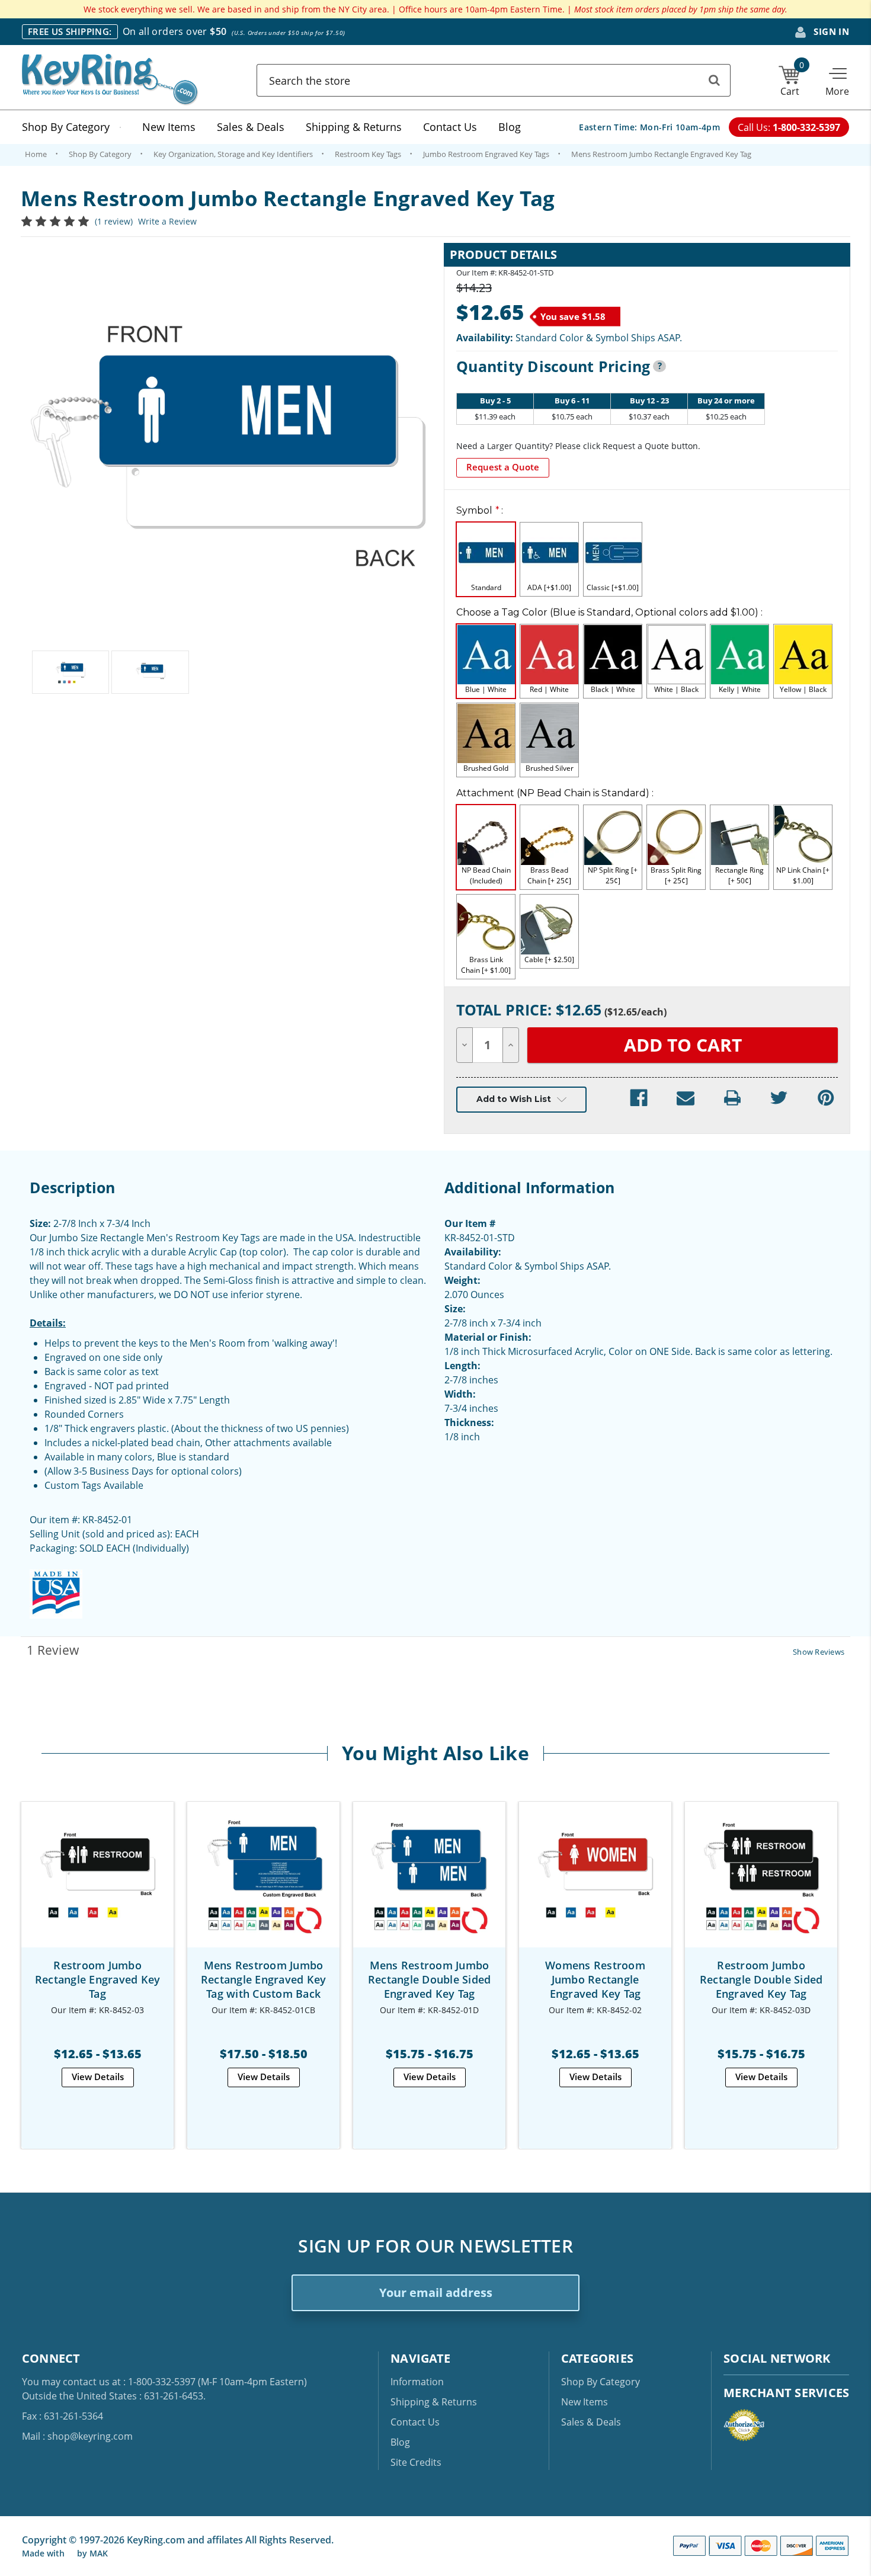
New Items (169, 127)
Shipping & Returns (354, 127)
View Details (98, 2077)
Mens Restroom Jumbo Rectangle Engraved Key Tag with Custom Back (264, 1979)
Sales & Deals (251, 127)
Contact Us (450, 127)
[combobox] (494, 80)
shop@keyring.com (90, 2436)
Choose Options (97, 1885)
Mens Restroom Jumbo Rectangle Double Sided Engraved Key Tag (430, 1979)
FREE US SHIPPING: (70, 31)
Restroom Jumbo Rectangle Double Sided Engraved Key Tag (761, 1979)
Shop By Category (66, 127)
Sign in (830, 31)
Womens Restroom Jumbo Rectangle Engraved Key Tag (595, 1979)
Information (417, 2382)
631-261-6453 (174, 2396)
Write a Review (167, 221)
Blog (510, 127)
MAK (99, 2553)
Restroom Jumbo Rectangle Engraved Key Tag (98, 1979)
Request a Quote (503, 467)
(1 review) (114, 221)
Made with (44, 2553)
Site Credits (416, 2462)
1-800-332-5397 (162, 2382)
